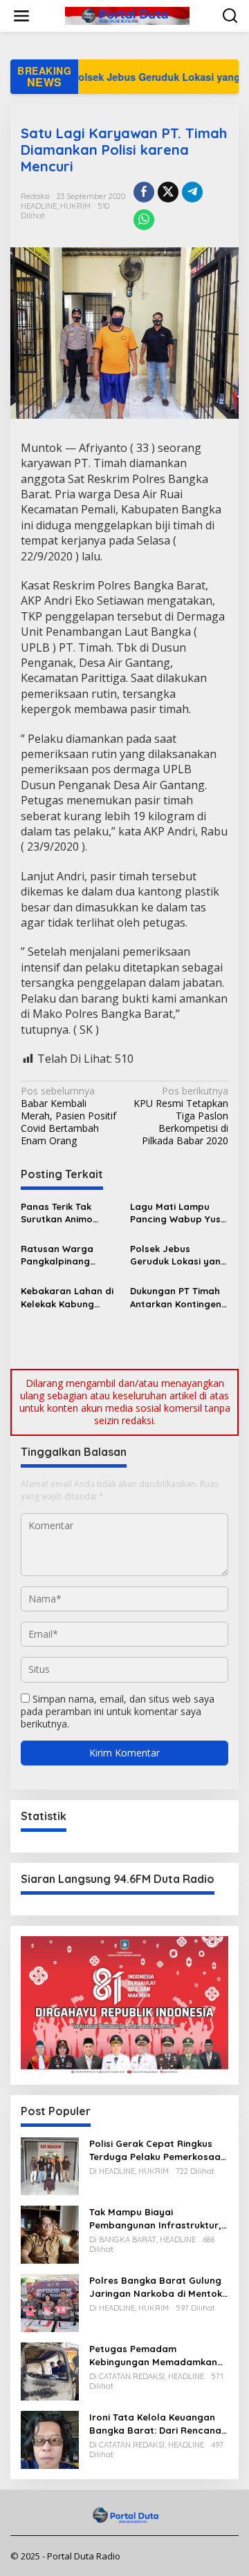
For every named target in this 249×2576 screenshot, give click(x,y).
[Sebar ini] (144, 192)
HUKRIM (75, 206)
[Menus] (21, 16)
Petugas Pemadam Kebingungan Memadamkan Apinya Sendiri (153, 2355)
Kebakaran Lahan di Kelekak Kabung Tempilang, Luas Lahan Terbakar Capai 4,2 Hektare (67, 1297)
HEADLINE (39, 206)
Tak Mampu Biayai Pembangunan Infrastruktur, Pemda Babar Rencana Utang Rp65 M (158, 2218)
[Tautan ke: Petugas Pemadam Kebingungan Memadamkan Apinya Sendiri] (50, 2370)
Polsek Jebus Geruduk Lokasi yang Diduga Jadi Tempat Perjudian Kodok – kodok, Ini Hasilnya (178, 1255)
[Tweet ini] (168, 192)
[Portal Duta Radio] (127, 15)
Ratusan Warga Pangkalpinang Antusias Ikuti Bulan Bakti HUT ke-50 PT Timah (66, 1255)
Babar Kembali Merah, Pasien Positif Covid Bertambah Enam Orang (68, 1116)
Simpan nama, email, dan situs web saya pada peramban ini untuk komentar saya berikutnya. (118, 1711)
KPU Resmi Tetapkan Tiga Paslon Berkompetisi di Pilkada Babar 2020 (181, 1116)
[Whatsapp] (144, 220)
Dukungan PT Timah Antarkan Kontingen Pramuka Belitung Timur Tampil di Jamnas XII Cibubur (176, 1297)
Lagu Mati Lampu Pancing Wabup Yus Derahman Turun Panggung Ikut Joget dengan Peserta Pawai (179, 1213)
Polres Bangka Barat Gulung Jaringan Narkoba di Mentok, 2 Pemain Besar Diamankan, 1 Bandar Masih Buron (157, 2287)
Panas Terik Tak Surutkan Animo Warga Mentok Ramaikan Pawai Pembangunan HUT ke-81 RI (65, 1213)
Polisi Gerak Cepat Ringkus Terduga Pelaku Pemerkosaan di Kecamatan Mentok (158, 2150)
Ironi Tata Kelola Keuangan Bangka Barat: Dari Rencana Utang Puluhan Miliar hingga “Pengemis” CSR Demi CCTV (155, 2424)
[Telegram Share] (192, 192)
